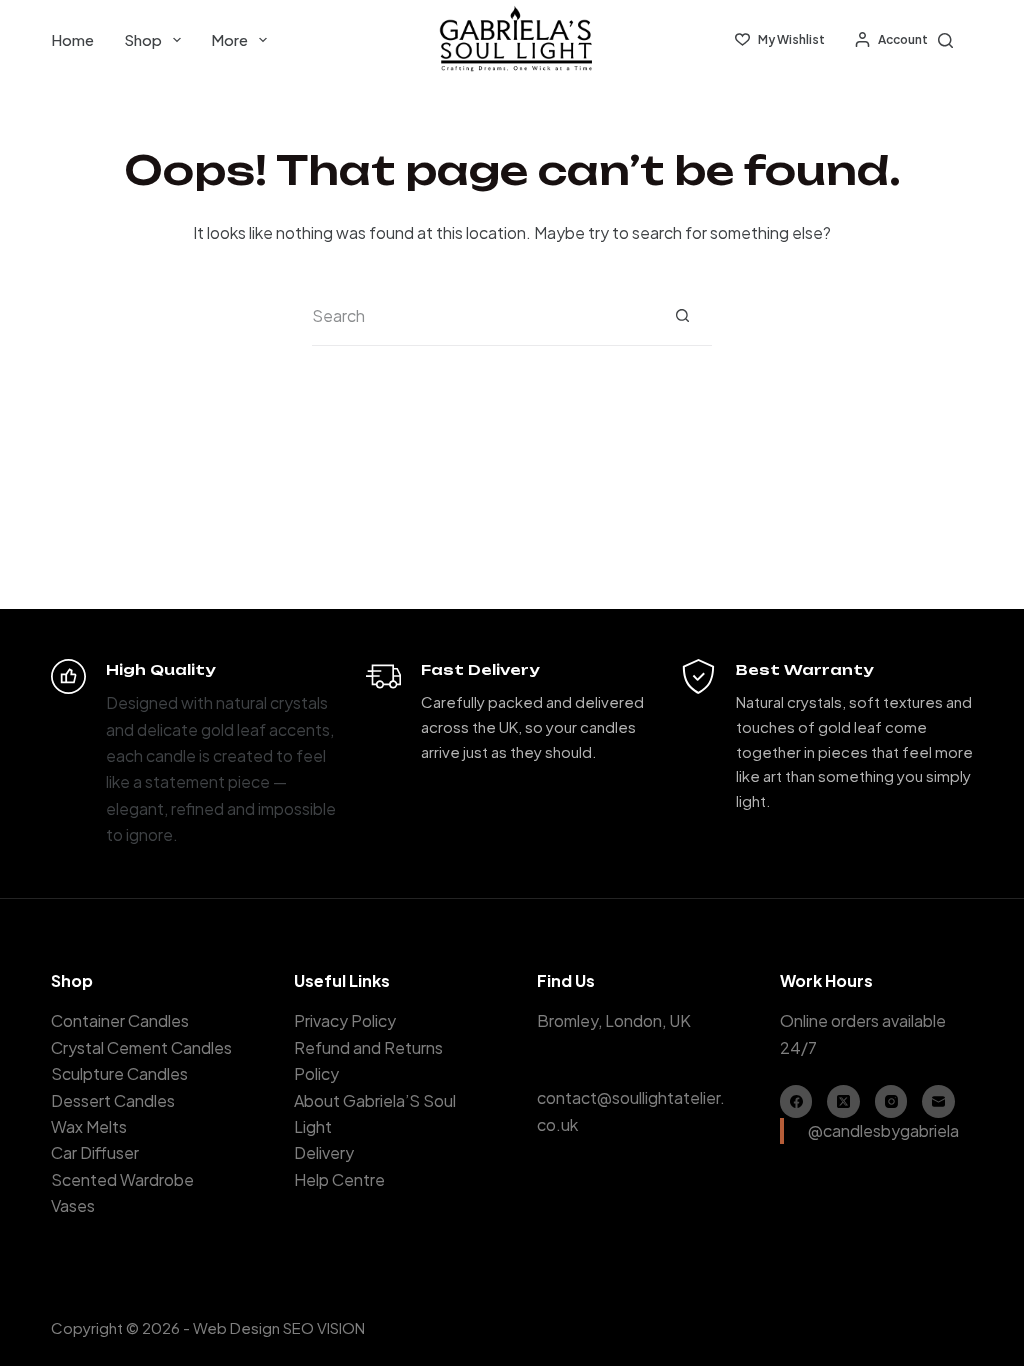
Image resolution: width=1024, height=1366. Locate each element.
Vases (73, 1205)
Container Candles (120, 1020)
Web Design (236, 1327)
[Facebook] (796, 1101)
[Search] (945, 40)
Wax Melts (89, 1126)
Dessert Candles (113, 1100)
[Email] (938, 1101)
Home (72, 39)
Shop (143, 39)
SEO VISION (324, 1327)
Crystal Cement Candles (141, 1047)
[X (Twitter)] (843, 1101)
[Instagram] (891, 1101)
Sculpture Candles (119, 1073)
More (229, 39)
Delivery (324, 1152)
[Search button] (682, 316)
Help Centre (339, 1179)
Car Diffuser (95, 1152)
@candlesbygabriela (883, 1130)
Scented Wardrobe (122, 1179)
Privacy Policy (345, 1020)
